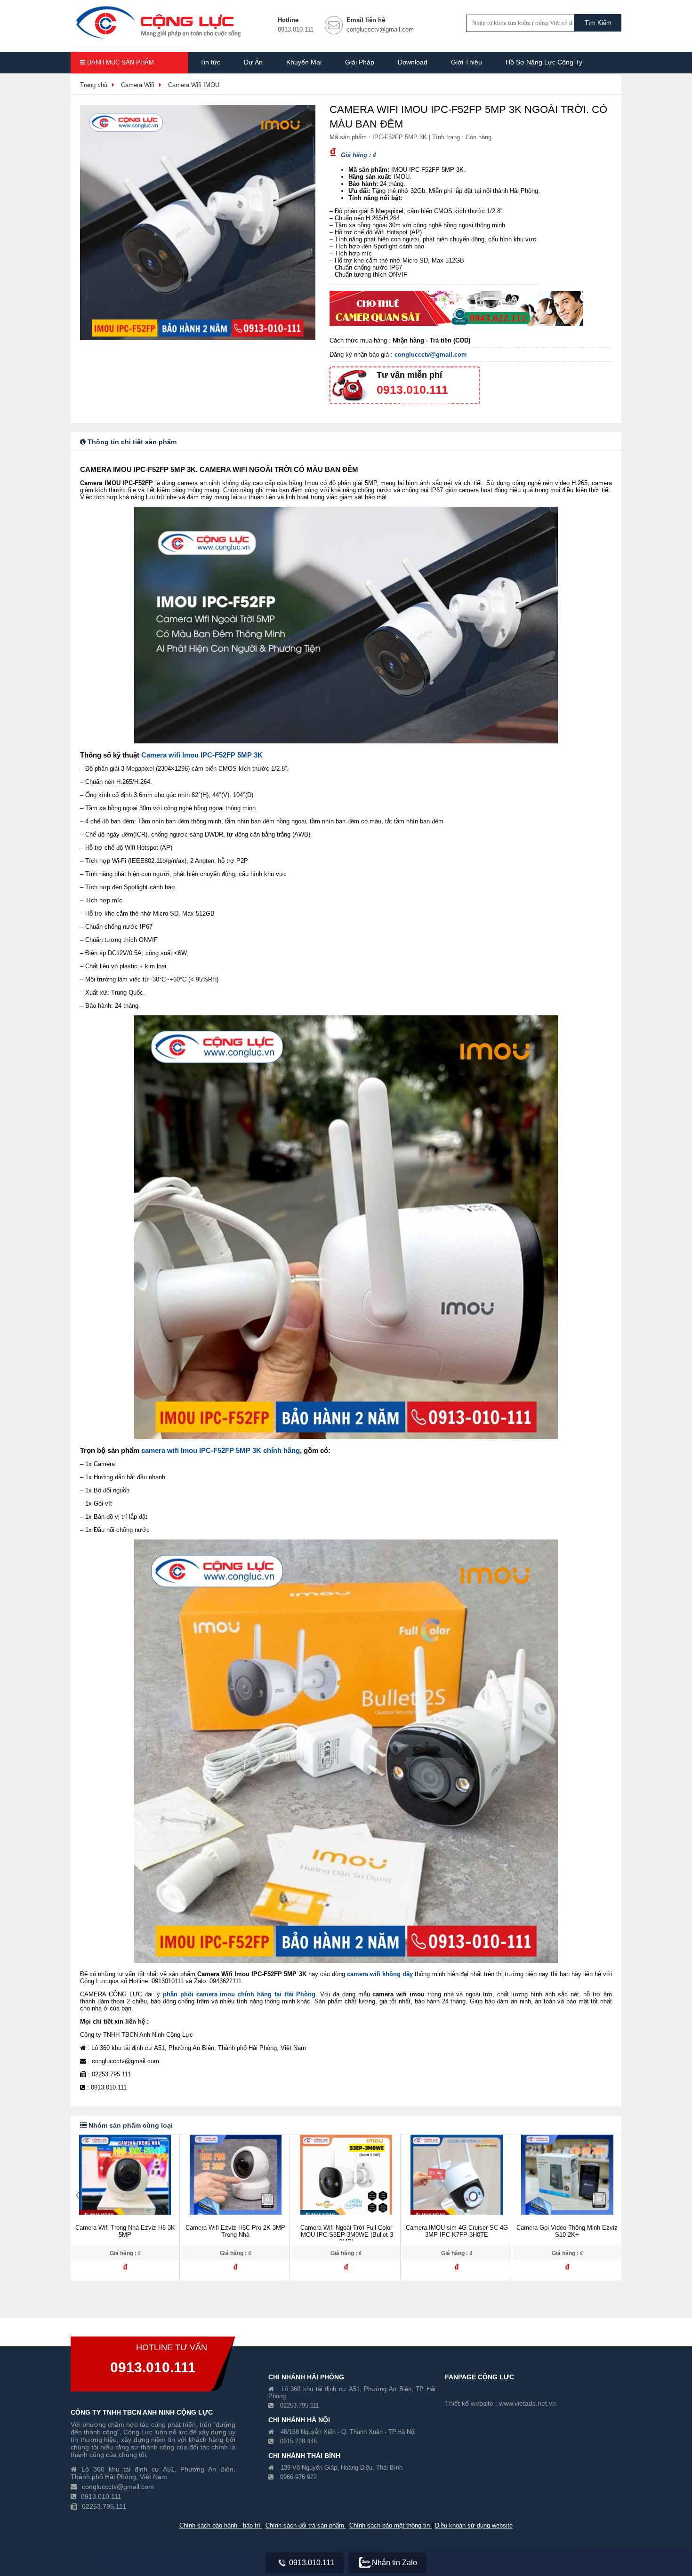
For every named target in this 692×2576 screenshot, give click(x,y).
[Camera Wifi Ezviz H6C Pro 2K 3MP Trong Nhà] (125, 2181)
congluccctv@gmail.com (431, 355)
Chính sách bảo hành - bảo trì (221, 2525)
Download (413, 62)
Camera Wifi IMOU (194, 85)
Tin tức (210, 62)
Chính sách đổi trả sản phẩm (306, 2525)
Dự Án (253, 62)
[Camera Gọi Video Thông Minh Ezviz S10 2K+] (457, 2181)
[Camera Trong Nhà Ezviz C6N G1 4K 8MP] (567, 2181)
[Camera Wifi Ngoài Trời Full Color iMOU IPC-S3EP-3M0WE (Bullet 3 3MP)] (235, 2181)
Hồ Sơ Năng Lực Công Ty (544, 62)
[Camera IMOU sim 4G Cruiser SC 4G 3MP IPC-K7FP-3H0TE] (346, 2181)
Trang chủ (94, 85)
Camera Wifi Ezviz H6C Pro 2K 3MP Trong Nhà (125, 2231)
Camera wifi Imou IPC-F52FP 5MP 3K (202, 755)
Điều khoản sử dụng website (474, 2525)
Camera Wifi (138, 85)
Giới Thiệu (467, 62)
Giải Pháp (360, 62)
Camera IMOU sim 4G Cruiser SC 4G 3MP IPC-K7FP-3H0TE (346, 2231)
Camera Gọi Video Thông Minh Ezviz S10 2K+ (456, 2231)
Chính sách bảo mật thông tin (390, 2525)
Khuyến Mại (304, 62)
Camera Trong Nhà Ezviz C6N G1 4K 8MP (567, 2231)
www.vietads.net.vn (527, 2403)
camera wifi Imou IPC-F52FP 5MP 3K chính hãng (221, 1450)
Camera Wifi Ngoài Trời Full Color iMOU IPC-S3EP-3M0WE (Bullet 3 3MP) (236, 2235)
